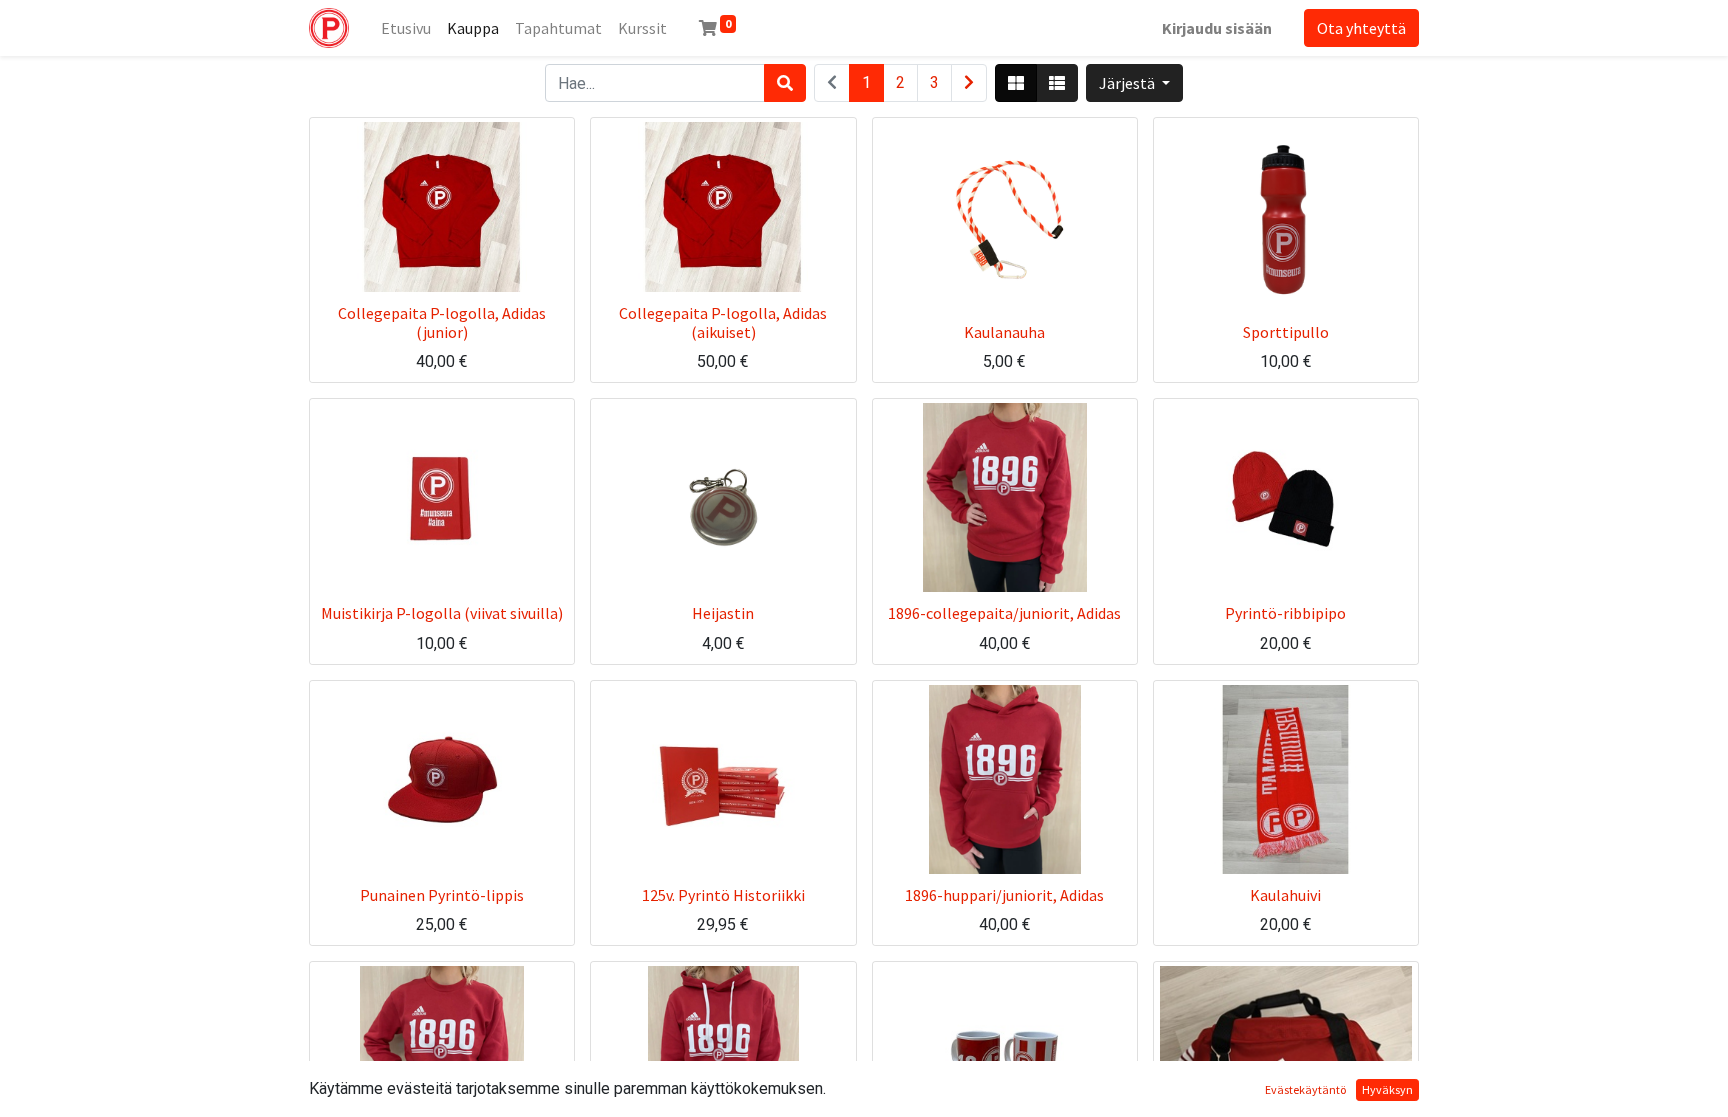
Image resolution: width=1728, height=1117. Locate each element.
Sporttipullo (1286, 332)
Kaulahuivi (1285, 895)
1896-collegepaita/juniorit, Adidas (1004, 613)
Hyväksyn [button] (1387, 1089)
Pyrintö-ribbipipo (1285, 613)
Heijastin (723, 613)
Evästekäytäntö (1305, 1089)
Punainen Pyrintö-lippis (442, 895)
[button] (1134, 83)
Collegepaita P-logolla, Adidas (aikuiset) (723, 322)
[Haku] (785, 83)
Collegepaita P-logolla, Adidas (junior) (442, 322)
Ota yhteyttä (1361, 28)
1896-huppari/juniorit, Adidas (1004, 895)
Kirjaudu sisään (1217, 28)
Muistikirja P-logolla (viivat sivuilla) (442, 613)
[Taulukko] (1016, 83)
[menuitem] (406, 28)
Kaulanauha (1004, 332)
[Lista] (1057, 83)
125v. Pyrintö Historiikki (723, 895)
